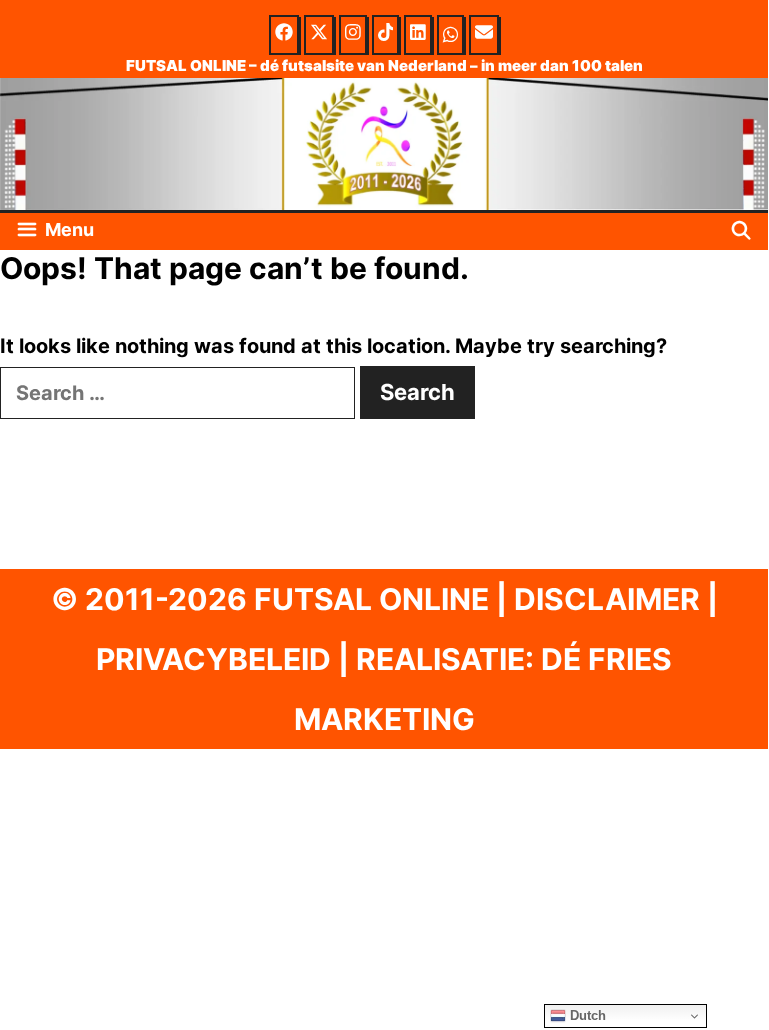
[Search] (741, 231)
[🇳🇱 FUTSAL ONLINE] (384, 142)
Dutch (586, 1015)
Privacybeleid (213, 659)
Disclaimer (607, 599)
